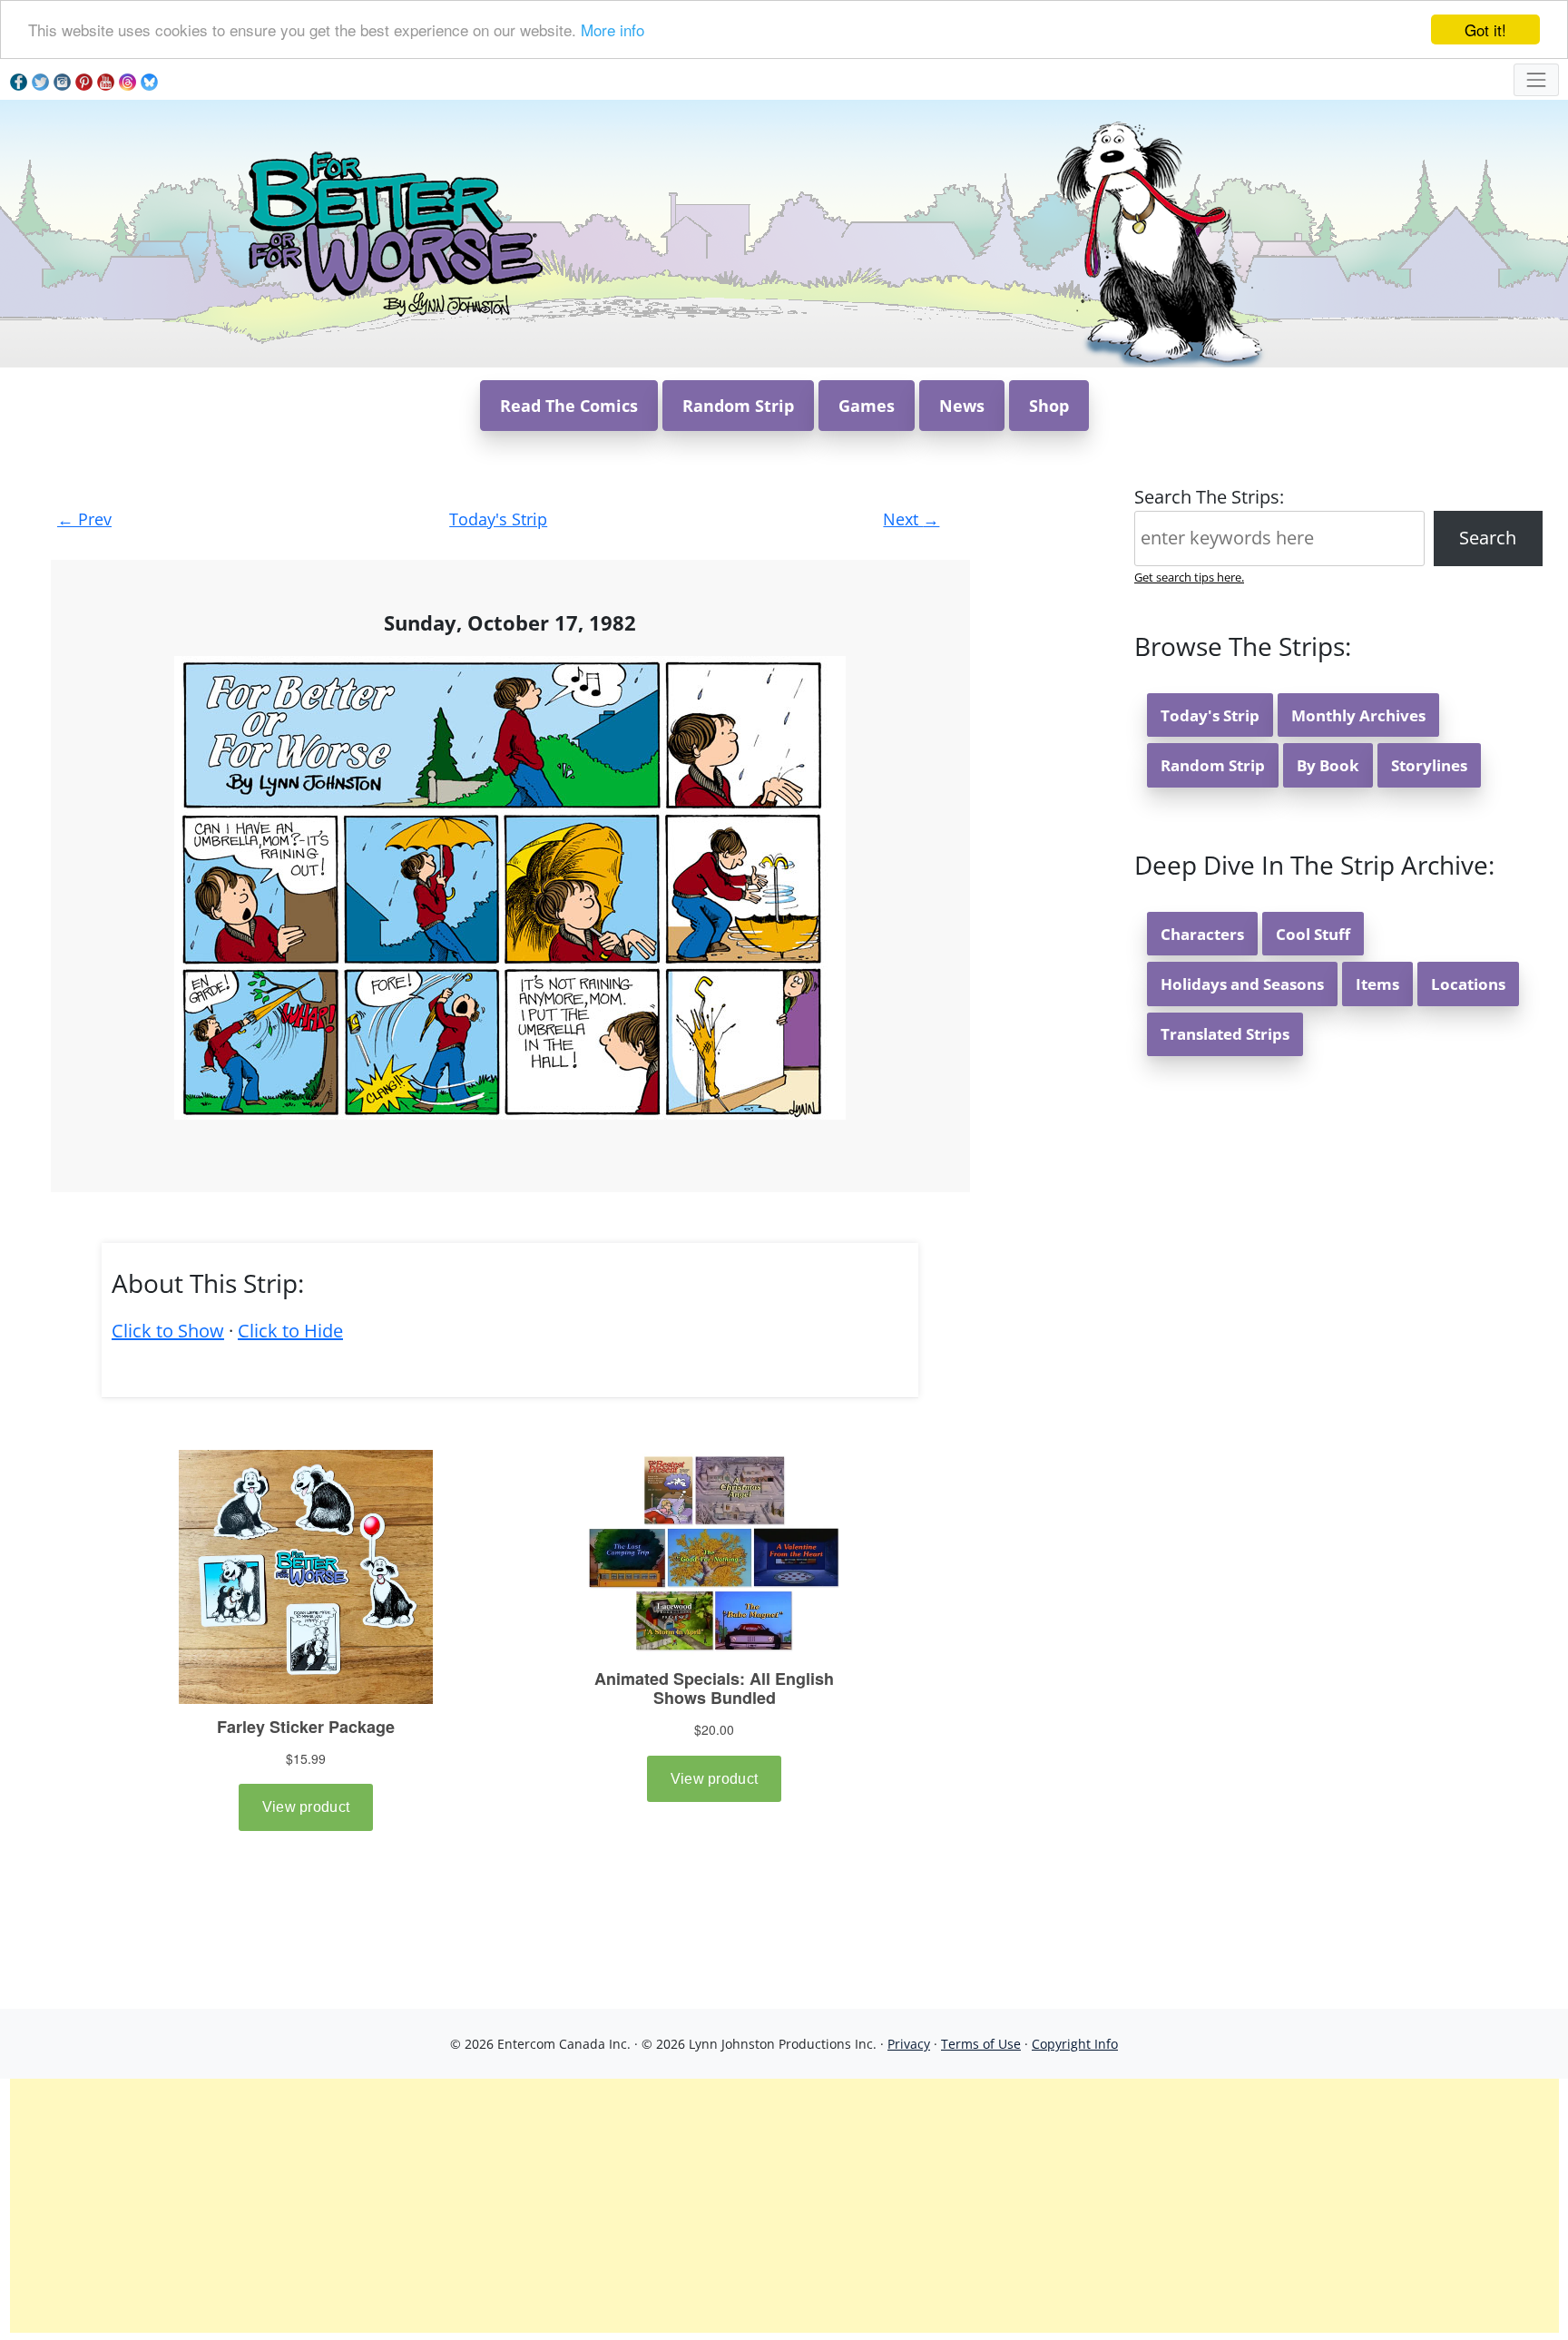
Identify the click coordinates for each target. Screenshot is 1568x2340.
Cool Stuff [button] (1313, 934)
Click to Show (168, 1331)
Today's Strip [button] (1210, 715)
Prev (84, 519)
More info (612, 30)
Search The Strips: (1209, 497)
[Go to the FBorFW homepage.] (392, 232)
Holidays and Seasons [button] (1242, 984)
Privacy (909, 2044)
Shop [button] (1049, 406)
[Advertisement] (784, 2206)
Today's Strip (498, 519)
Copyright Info (1075, 2044)
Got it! (1485, 29)
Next (911, 519)
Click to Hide (290, 1331)
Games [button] (867, 406)
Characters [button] (1202, 934)
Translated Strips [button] (1225, 1034)
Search (1488, 538)
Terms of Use (981, 2044)
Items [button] (1377, 984)
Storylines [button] (1429, 765)
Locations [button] (1468, 984)
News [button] (962, 406)
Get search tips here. (1189, 577)
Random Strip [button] (738, 406)
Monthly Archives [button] (1358, 715)
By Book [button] (1328, 765)
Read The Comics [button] (569, 406)
